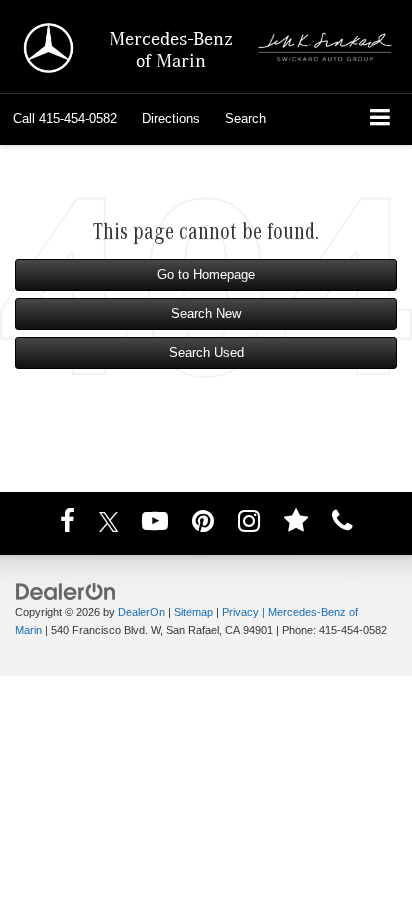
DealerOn (141, 612)
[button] (65, 119)
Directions (171, 118)
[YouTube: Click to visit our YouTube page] (155, 524)
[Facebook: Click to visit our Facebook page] (67, 524)
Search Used (206, 352)
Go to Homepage (206, 274)
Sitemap (193, 612)
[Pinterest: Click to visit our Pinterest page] (203, 524)
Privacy (240, 612)
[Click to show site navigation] (380, 119)
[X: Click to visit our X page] (109, 524)
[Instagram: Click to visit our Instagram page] (249, 524)
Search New (206, 313)
